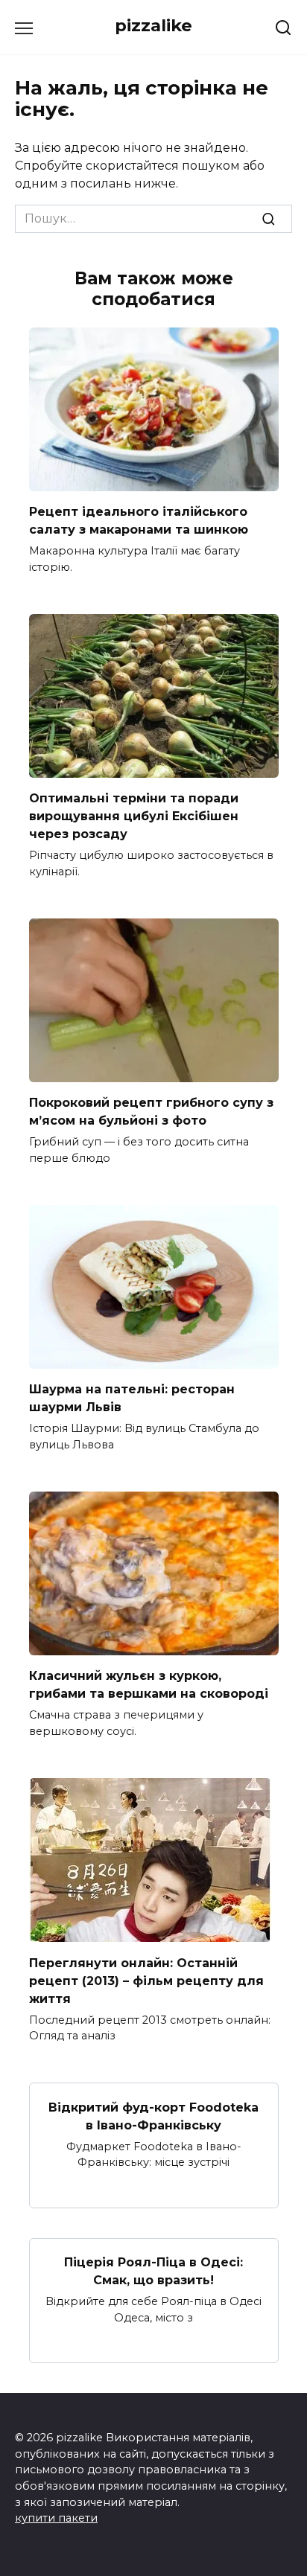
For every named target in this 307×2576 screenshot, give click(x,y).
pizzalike (153, 25)
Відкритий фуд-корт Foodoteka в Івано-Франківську (153, 2116)
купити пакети (56, 2518)
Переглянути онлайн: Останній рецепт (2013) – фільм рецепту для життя (146, 1980)
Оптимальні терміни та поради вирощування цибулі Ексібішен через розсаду (134, 816)
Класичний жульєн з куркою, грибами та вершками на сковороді (149, 1685)
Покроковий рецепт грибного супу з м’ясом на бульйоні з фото (151, 1112)
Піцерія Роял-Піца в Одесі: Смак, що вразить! (153, 2271)
